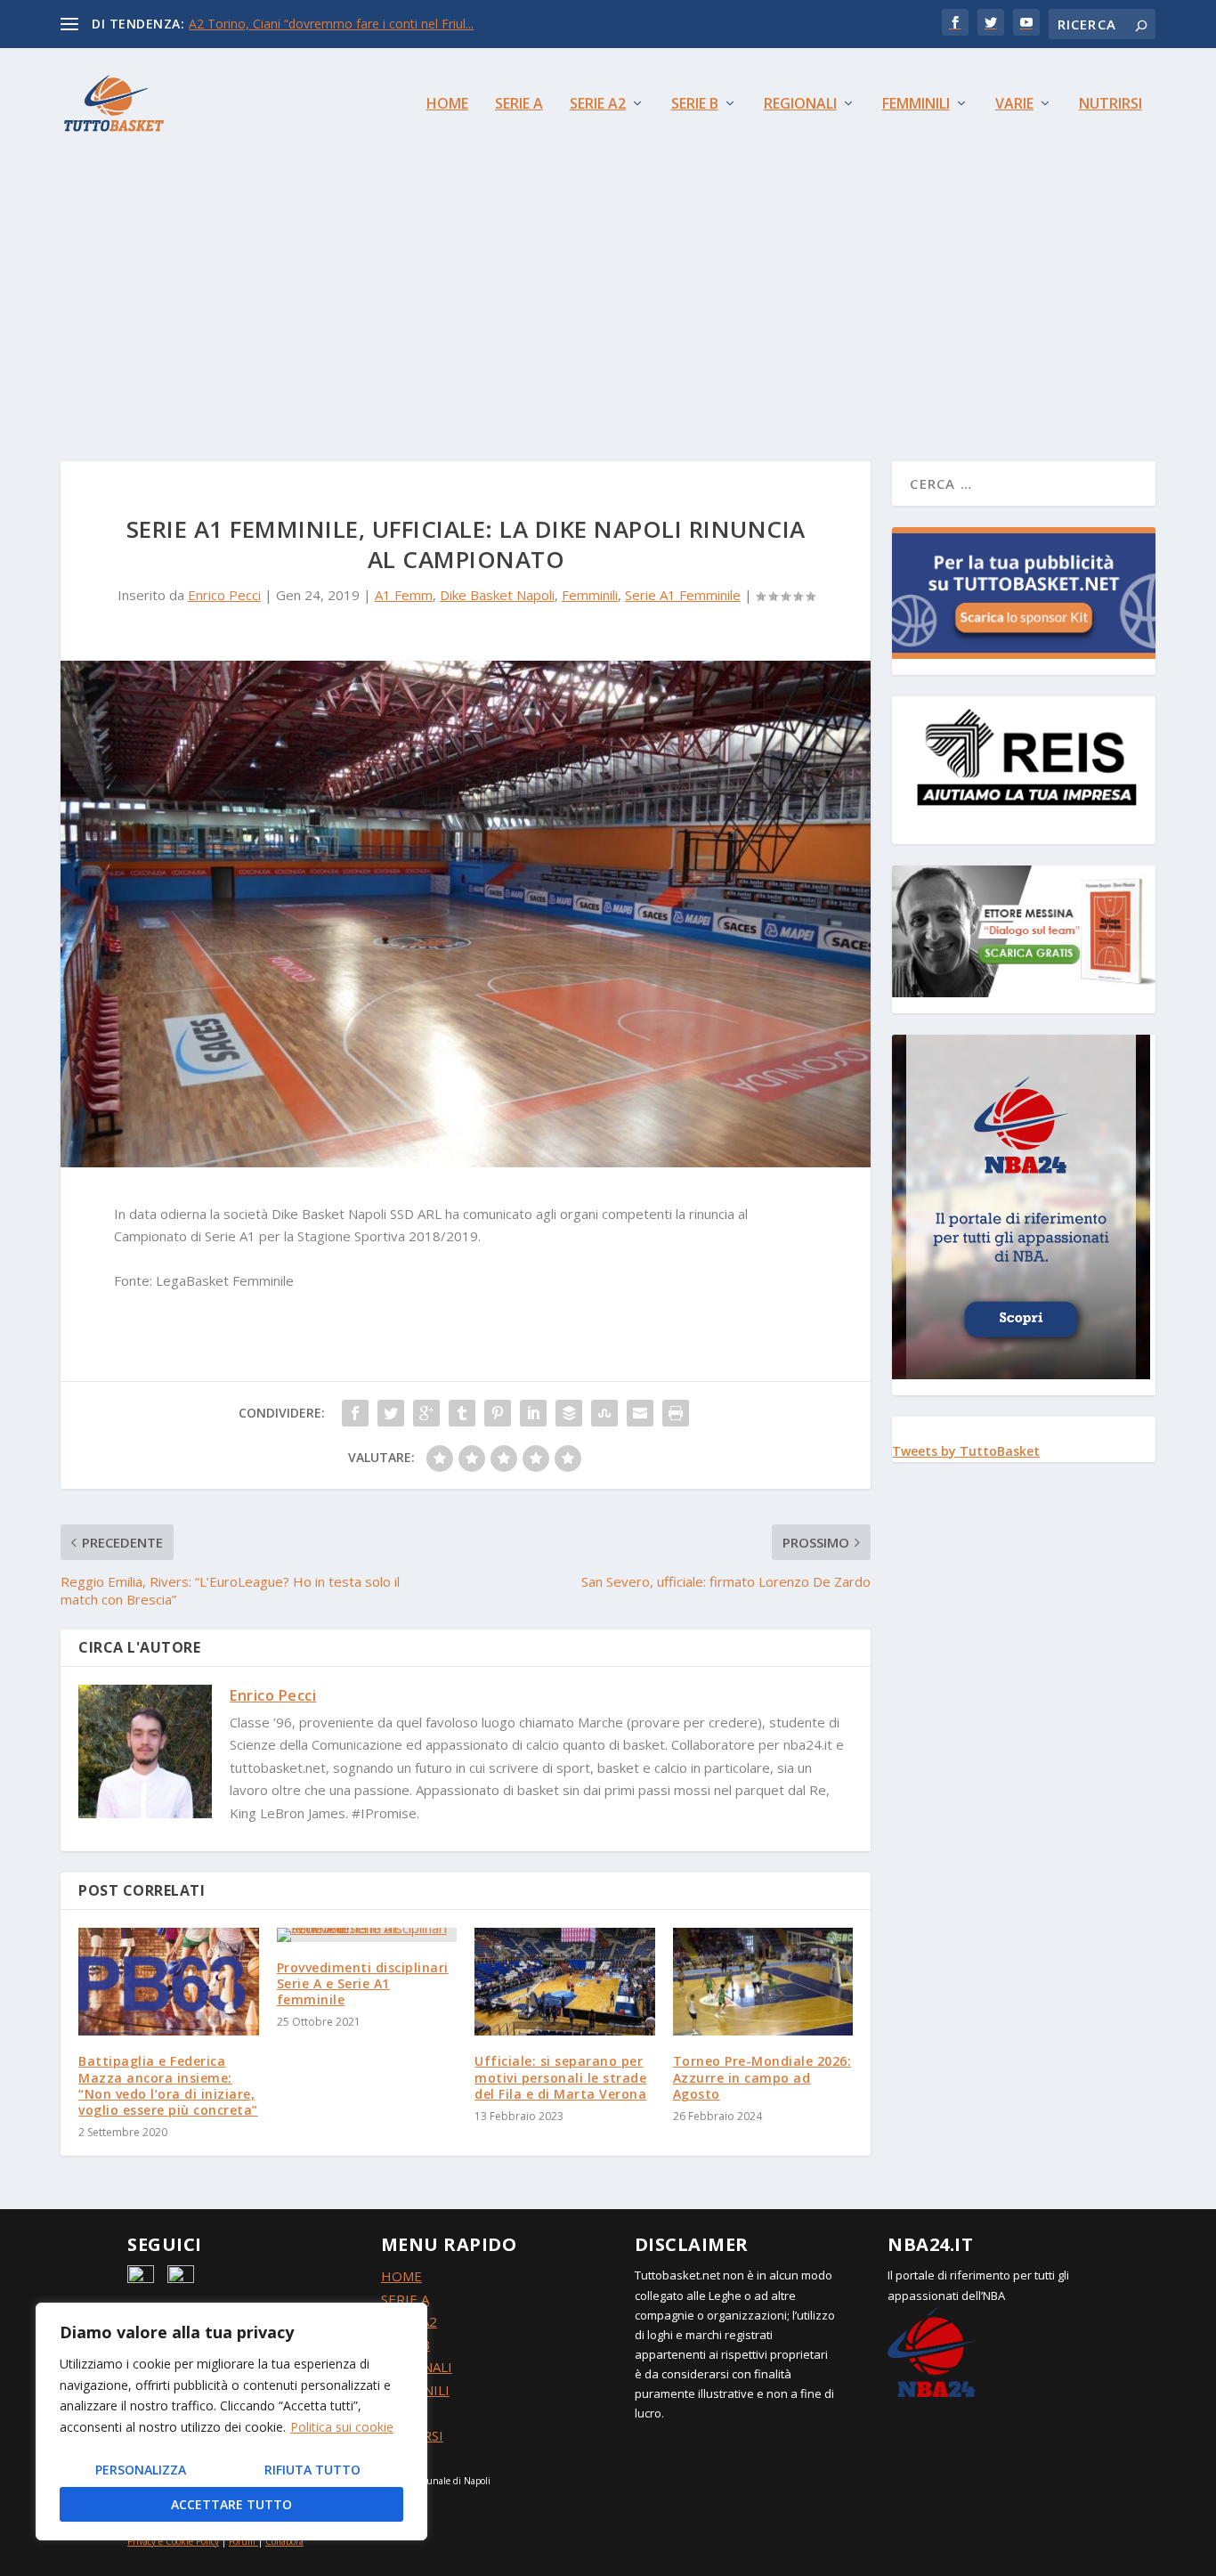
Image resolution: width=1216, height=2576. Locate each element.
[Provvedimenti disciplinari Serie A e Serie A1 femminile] (367, 1935)
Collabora (284, 2541)
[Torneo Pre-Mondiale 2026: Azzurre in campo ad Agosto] (763, 1982)
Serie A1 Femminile (683, 595)
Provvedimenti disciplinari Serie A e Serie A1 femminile (363, 1983)
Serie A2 (598, 105)
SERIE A (405, 2299)
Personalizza (141, 2470)
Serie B (695, 105)
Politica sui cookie (342, 2427)
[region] (231, 2422)
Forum (242, 2541)
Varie (1014, 105)
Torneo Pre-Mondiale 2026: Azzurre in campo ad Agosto (762, 2077)
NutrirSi (1111, 105)
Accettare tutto (231, 2504)
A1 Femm (404, 595)
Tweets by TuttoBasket (966, 1451)
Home (447, 105)
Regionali (800, 105)
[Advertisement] (608, 292)
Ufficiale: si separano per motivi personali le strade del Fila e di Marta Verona (560, 2077)
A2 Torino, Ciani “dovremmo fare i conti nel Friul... (331, 24)
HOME (401, 2276)
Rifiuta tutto (312, 2470)
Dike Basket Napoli (497, 595)
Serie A (519, 105)
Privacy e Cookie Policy (173, 2541)
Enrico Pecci (224, 595)
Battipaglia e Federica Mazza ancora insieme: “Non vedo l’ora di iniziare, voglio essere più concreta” (168, 2085)
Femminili (916, 105)
